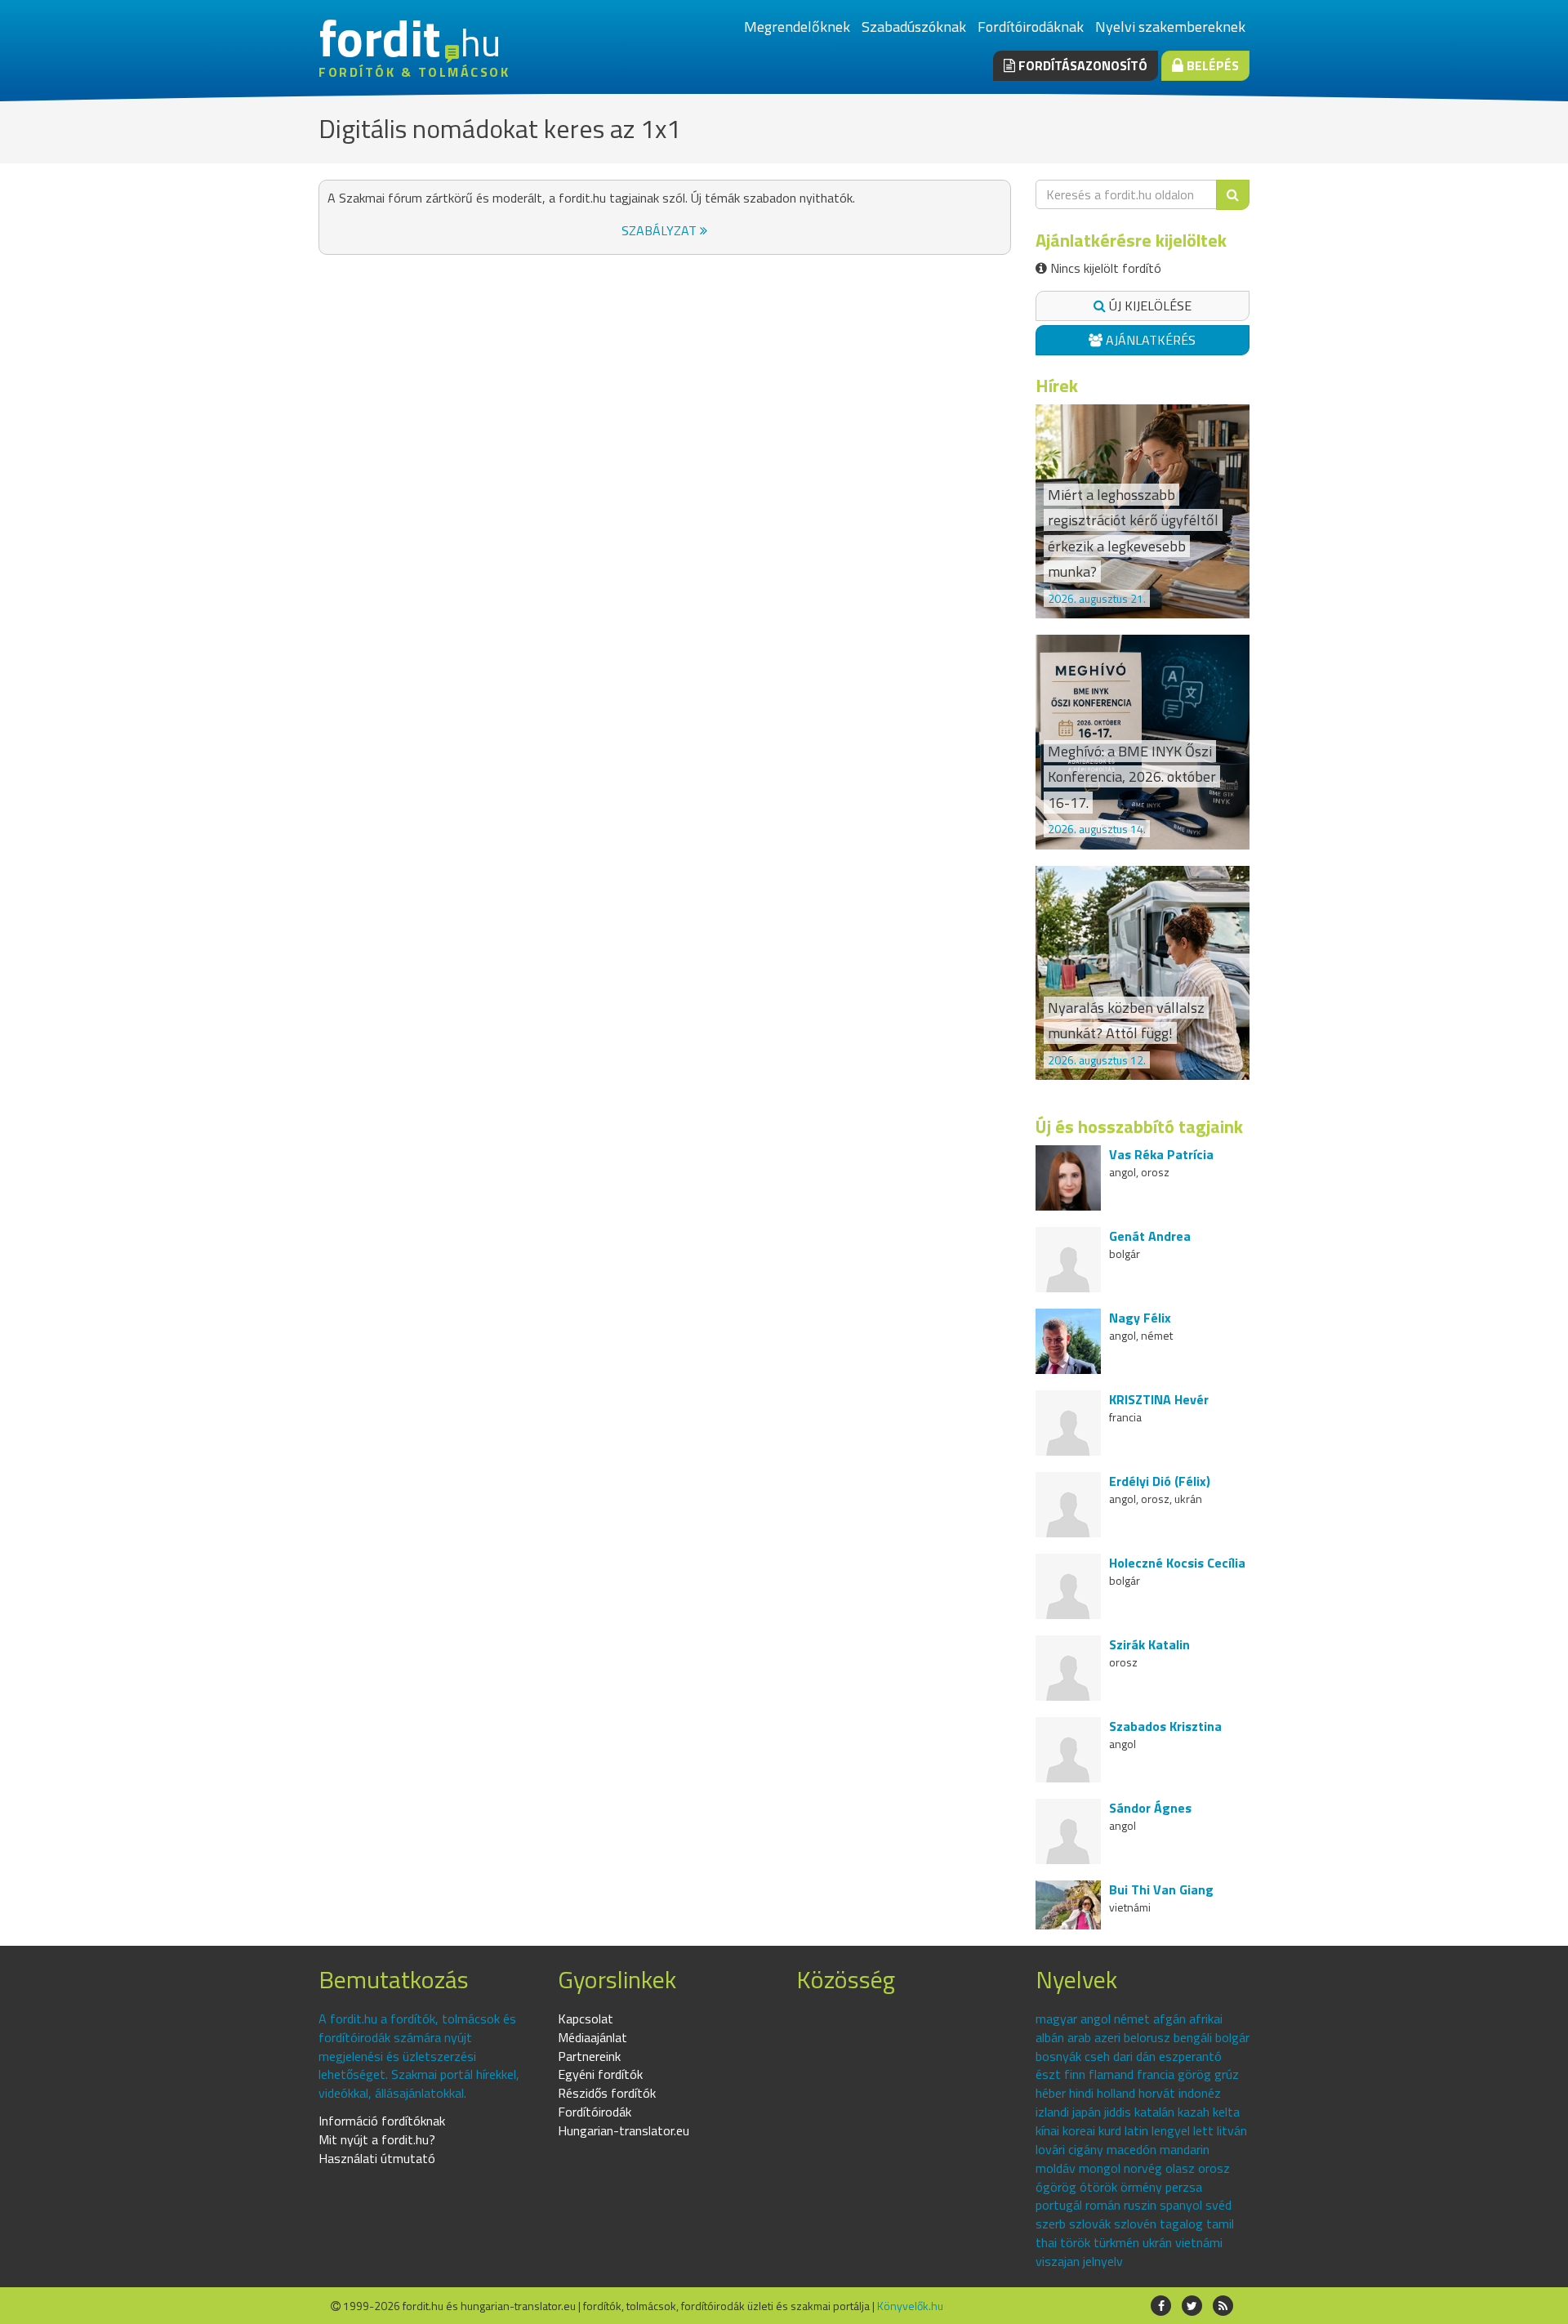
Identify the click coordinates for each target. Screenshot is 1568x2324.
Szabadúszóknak (914, 27)
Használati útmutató (377, 2158)
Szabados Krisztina (1165, 1726)
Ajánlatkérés (1149, 340)
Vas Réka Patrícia (1161, 1154)
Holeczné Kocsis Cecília (1177, 1563)
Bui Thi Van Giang (1161, 1889)
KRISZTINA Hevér (1159, 1399)
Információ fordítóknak (382, 2121)
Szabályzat (661, 230)
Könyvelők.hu (910, 2306)
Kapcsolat (586, 2018)
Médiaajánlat (592, 2037)
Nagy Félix (1140, 1318)
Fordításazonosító (1081, 65)
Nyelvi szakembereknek (1170, 27)
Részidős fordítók (607, 2093)
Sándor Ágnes (1150, 1808)
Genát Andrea (1150, 1236)
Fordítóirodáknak (1031, 27)
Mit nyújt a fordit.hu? (377, 2139)
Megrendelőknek (797, 27)
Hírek (1057, 386)
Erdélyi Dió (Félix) (1160, 1481)
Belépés (1211, 65)
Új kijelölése (1149, 306)
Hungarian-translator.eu (624, 2130)
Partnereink (589, 2056)
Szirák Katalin (1149, 1644)
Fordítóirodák (595, 2112)
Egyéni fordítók (600, 2074)
